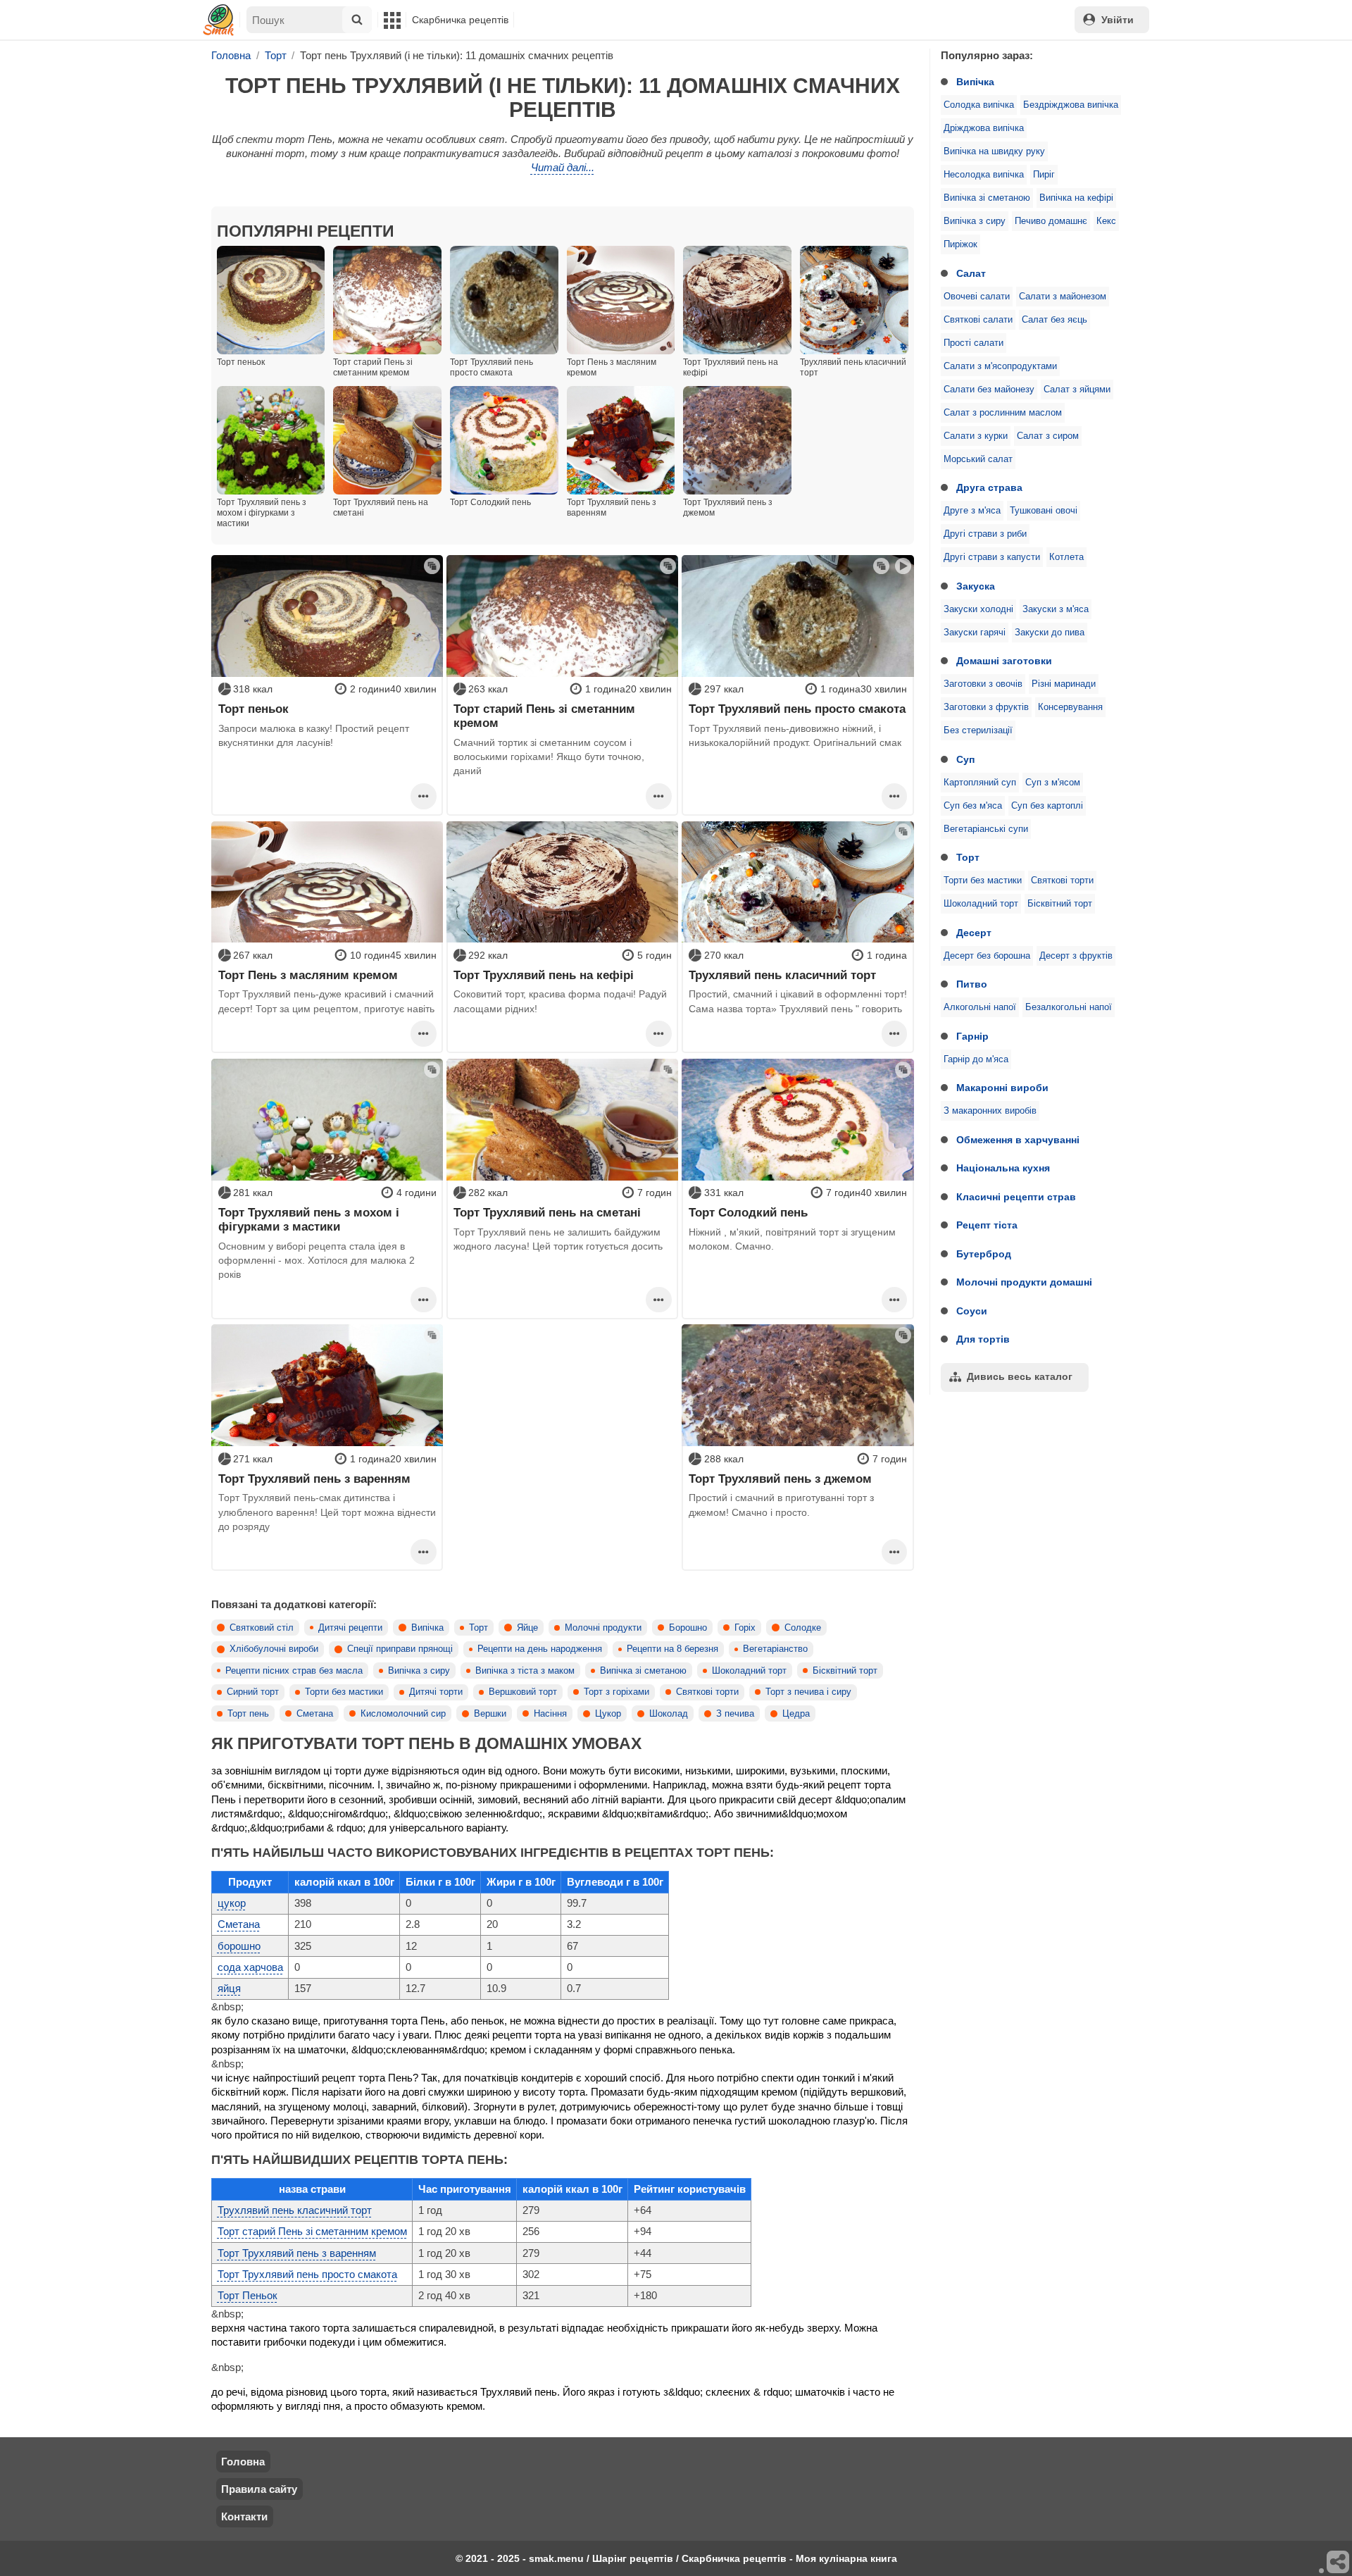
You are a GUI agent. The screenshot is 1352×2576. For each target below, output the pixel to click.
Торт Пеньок (248, 2295)
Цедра (796, 1714)
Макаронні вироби (1002, 1088)
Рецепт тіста (987, 1225)
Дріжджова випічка (984, 128)
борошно (239, 1946)
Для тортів (983, 1339)
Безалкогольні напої (1069, 1007)
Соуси (972, 1311)
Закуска (976, 586)
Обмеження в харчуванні (1018, 1140)
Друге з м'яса (972, 511)
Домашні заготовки (1004, 661)
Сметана (315, 1714)
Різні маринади (1064, 684)
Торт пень (248, 1714)
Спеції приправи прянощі (400, 1649)
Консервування (1070, 707)
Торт (968, 857)
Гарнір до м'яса (976, 1059)
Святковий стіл (262, 1628)
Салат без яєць (1054, 320)
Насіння (550, 1714)
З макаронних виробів (990, 1111)
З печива (735, 1714)
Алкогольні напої (980, 1007)
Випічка (975, 82)
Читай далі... (563, 167)
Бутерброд (984, 1254)
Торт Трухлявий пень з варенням (314, 1479)
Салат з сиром (1048, 436)
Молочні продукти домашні (1024, 1282)
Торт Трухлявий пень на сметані (547, 1212)
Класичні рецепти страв (1016, 1197)
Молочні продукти (603, 1628)
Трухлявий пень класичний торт (782, 975)
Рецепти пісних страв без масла (294, 1671)
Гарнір (972, 1036)
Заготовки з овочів (983, 684)
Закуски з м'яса (1056, 609)
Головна (243, 2462)
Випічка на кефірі (1076, 198)
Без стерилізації (978, 730)
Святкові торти (1062, 881)
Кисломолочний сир (403, 1714)
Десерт (974, 933)
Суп (965, 759)
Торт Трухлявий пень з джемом (780, 1479)
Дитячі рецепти (350, 1628)
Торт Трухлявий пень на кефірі (544, 975)
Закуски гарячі (975, 633)
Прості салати (974, 343)
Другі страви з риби (985, 534)
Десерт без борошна (987, 956)
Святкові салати (978, 320)
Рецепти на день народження (540, 1649)
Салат (971, 273)
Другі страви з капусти (992, 557)
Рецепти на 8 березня (672, 1649)
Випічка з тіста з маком (525, 1671)
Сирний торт (253, 1692)
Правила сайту (259, 2489)
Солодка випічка (979, 105)
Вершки (490, 1714)
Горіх (745, 1628)
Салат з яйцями (1077, 390)
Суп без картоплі (1047, 806)
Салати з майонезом (1063, 297)
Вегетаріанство (775, 1649)
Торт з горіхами (616, 1692)
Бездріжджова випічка (1071, 105)
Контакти (244, 2516)
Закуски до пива (1050, 633)
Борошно (688, 1628)
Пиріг (1044, 175)
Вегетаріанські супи (986, 829)
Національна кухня (1003, 1168)
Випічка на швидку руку (994, 151)
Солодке (803, 1628)
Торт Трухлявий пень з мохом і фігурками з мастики (309, 1219)
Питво (972, 984)
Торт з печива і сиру (808, 1692)
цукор (232, 1903)
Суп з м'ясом (1053, 783)
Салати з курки (976, 436)
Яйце (527, 1628)
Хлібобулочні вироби (274, 1649)
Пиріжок (960, 244)
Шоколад (669, 1714)
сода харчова (250, 1967)
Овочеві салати (977, 297)
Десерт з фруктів (1076, 956)
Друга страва (989, 487)
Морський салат (978, 459)
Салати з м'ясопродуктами (1000, 366)
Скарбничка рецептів (460, 20)
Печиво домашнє (1051, 221)
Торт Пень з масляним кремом (308, 975)
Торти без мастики (983, 881)
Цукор (608, 1714)
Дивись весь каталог (1020, 1376)
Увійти (1118, 20)
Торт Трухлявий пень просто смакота (797, 709)
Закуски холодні (978, 609)
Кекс (1106, 221)
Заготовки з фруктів (986, 707)
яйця (229, 1988)
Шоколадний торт (981, 904)
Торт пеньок (254, 709)
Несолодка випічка (984, 175)
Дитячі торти (436, 1692)
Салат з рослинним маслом (1003, 413)
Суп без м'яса (973, 806)
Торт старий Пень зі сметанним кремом (544, 716)
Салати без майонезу (989, 390)
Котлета (1066, 557)
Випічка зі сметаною (987, 198)
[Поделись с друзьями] (1339, 2563)
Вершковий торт (523, 1692)
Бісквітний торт (1060, 904)
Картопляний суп (980, 783)
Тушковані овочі (1044, 511)
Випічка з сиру (975, 221)
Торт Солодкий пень (748, 1212)
